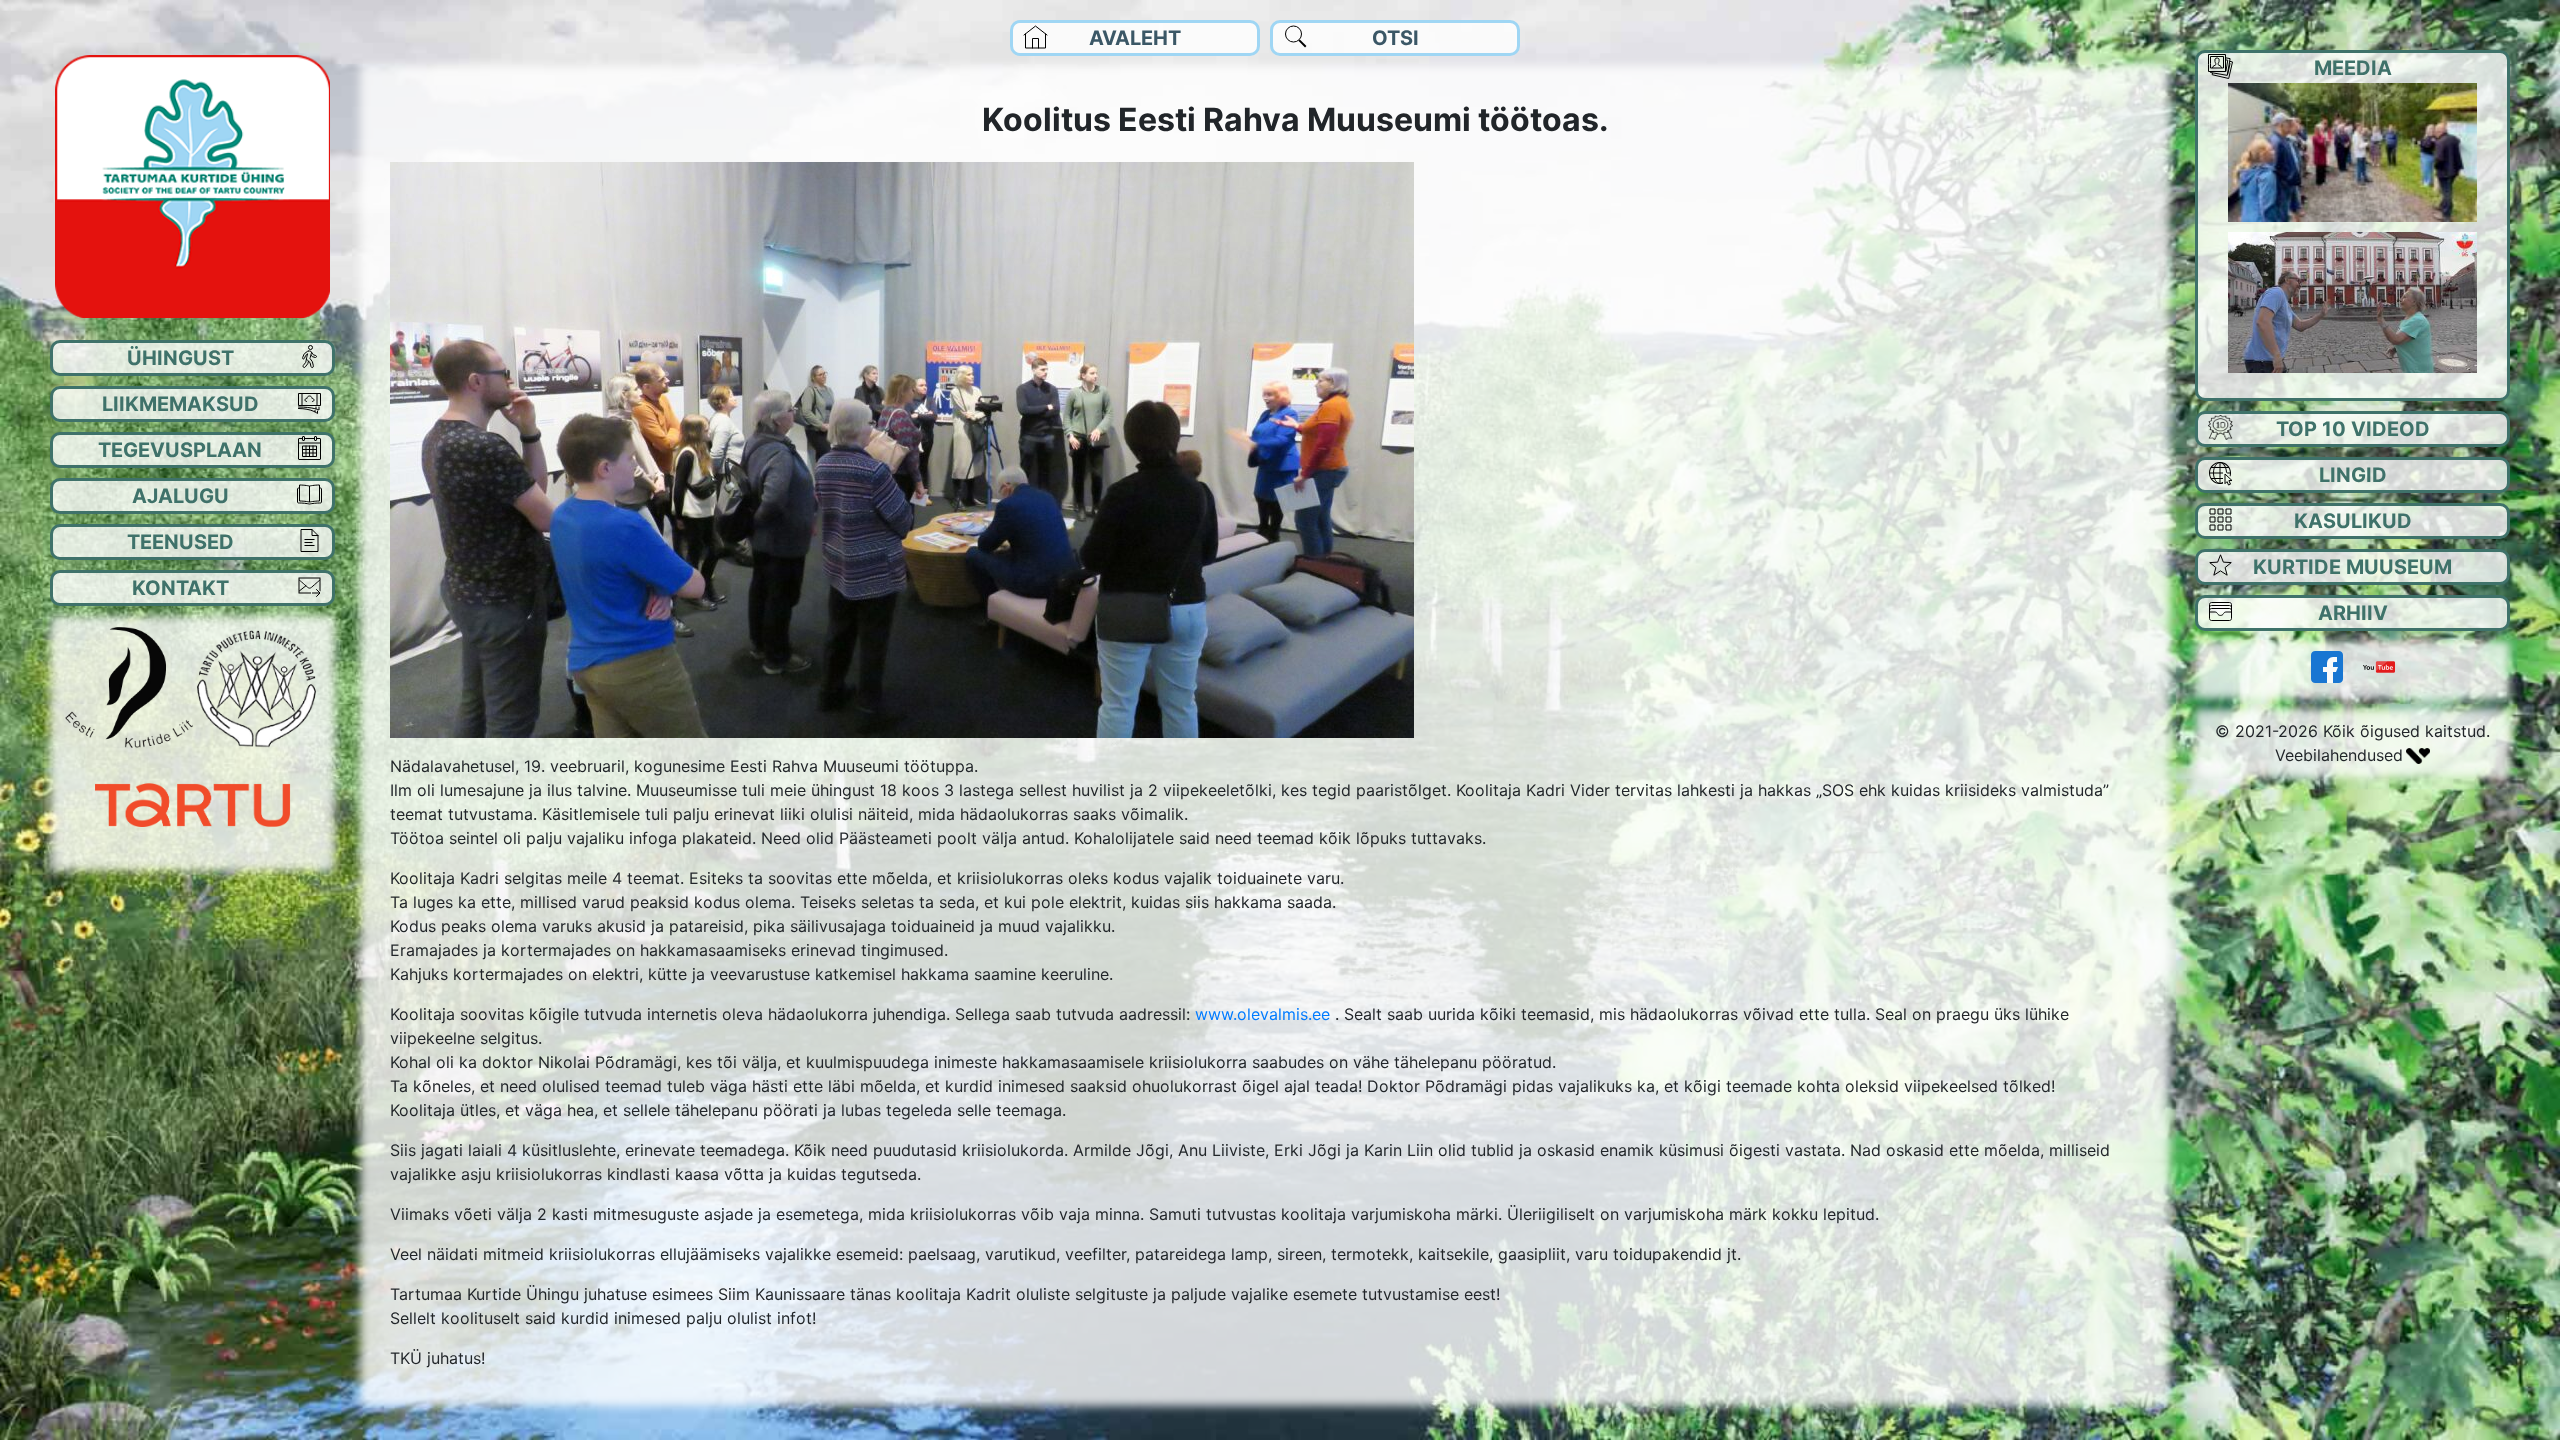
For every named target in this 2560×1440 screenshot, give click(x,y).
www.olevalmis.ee (1262, 1014)
